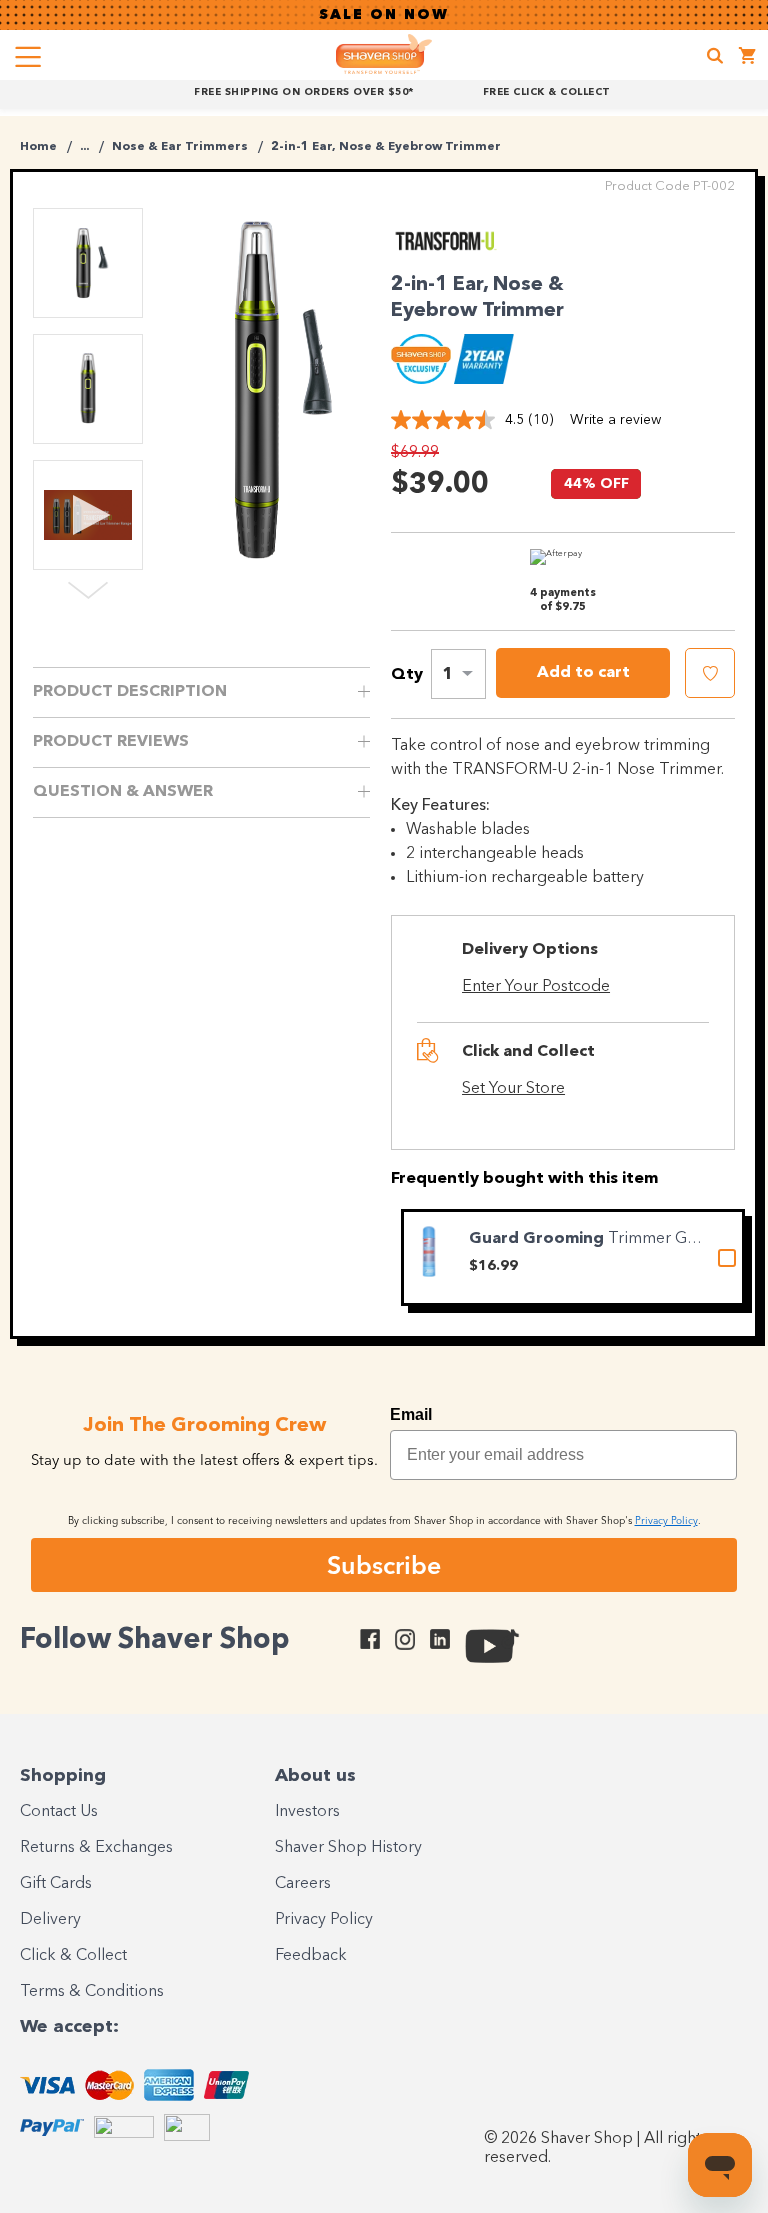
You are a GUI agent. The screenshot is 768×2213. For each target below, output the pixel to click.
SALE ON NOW (384, 15)
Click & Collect (73, 1956)
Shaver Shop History (348, 1848)
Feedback (311, 1956)
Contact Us (59, 1812)
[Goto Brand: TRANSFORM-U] (446, 250)
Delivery (50, 1920)
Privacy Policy (324, 1920)
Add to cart (583, 673)
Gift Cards (56, 1884)
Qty (407, 675)
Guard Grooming (538, 1239)
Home (38, 147)
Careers (303, 1884)
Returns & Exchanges (96, 1848)
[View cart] (748, 58)
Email (411, 1414)
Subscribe (384, 1565)
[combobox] (458, 674)
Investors (307, 1812)
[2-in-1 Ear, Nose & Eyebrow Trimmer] (271, 389)
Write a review (615, 420)
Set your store (513, 1089)
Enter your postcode (536, 987)
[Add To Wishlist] (710, 673)
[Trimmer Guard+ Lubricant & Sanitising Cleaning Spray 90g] (429, 1251)
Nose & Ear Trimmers (180, 147)
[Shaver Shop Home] (384, 54)
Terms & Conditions (92, 1992)
